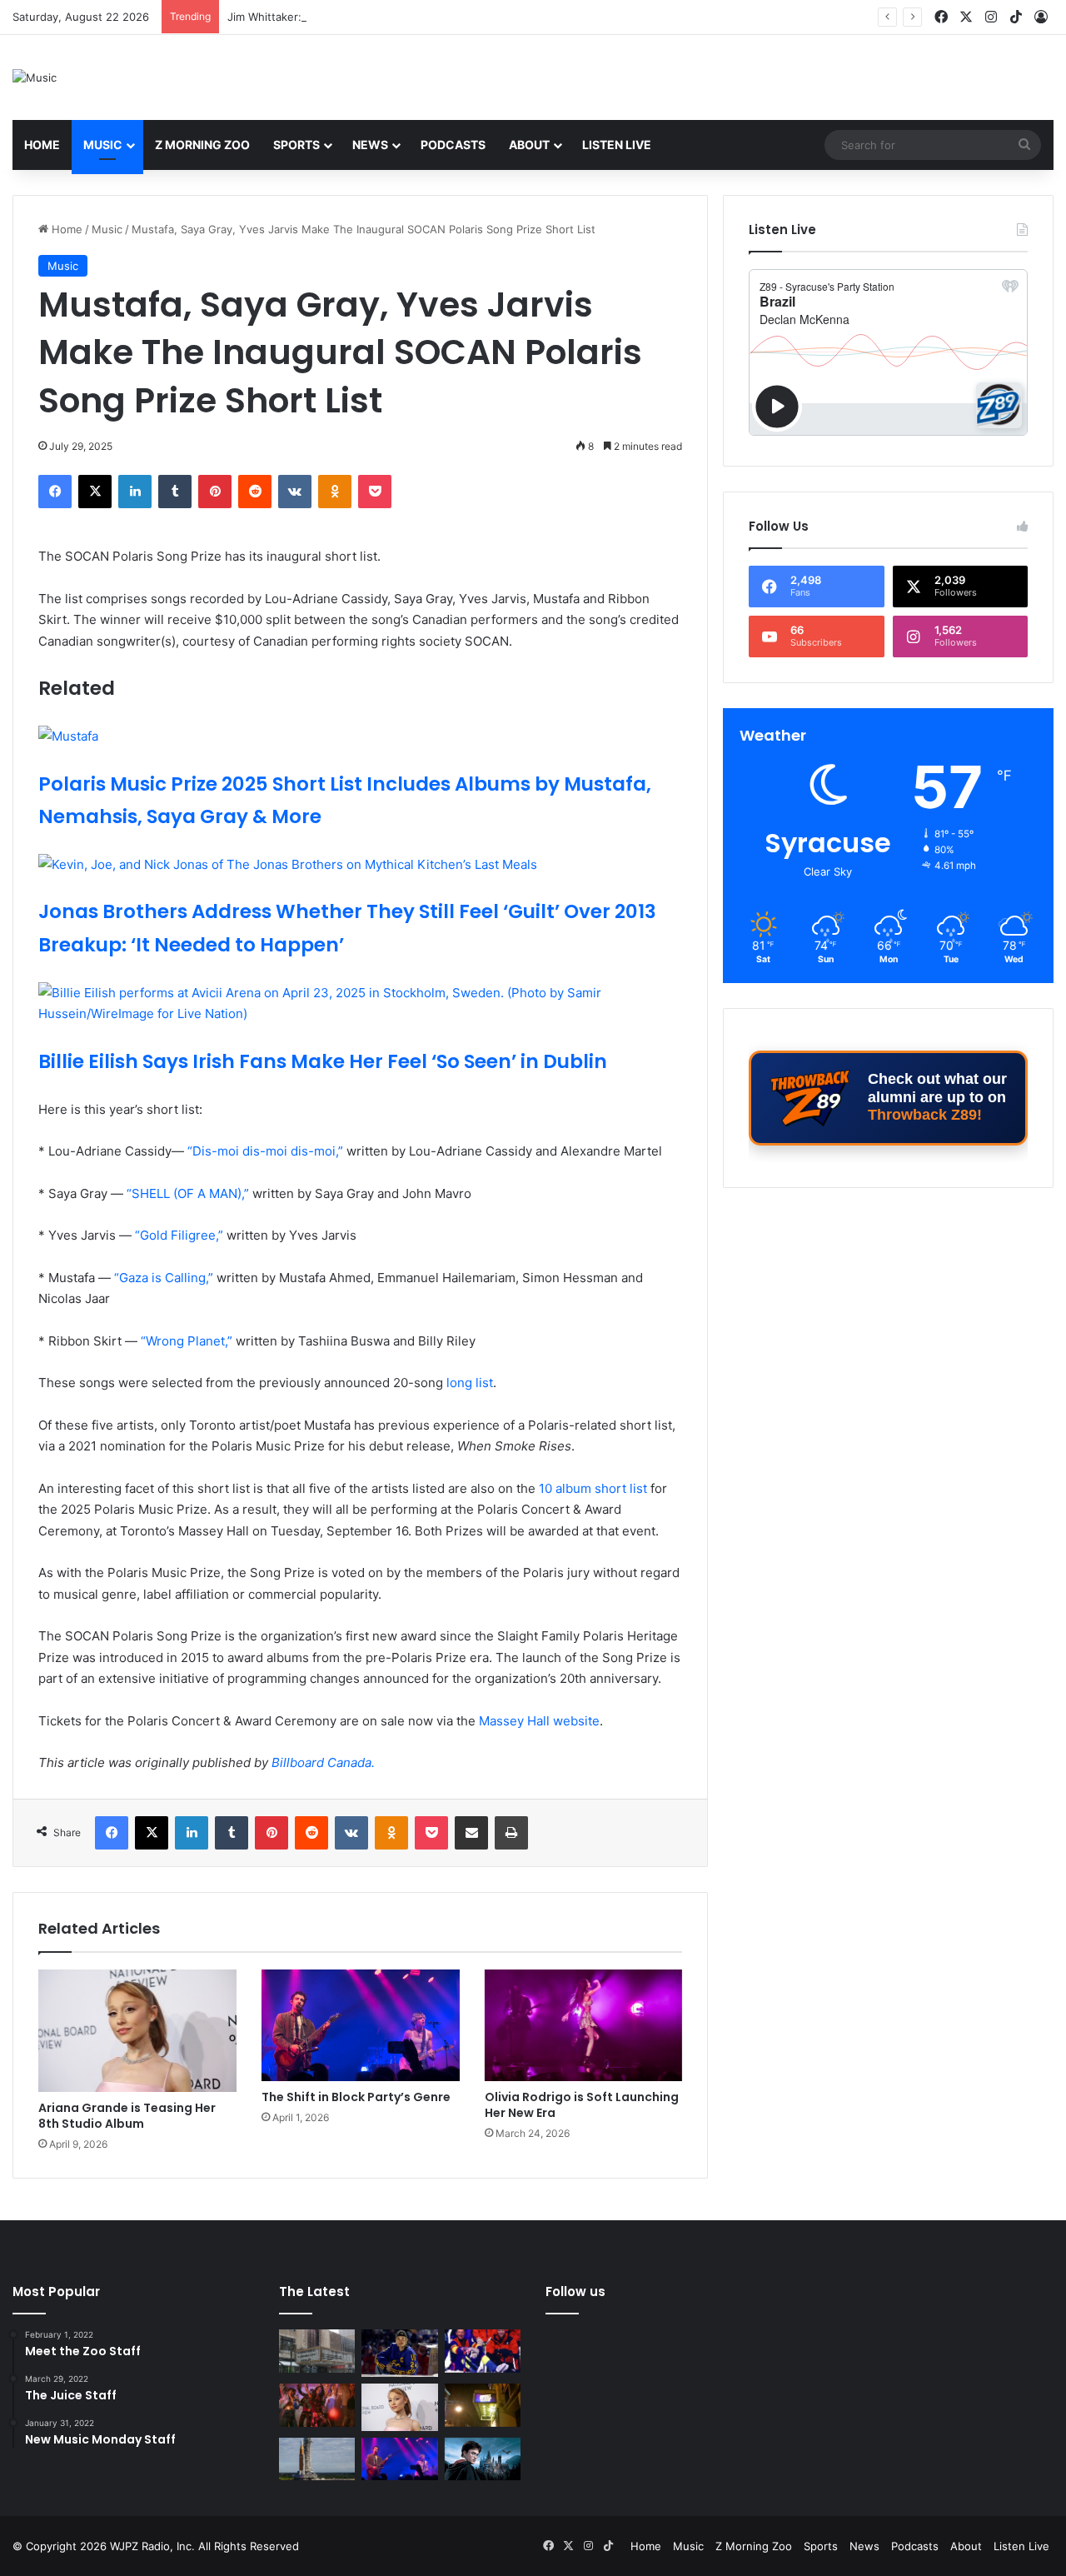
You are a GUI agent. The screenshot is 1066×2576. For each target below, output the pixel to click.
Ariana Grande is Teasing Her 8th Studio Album (127, 2116)
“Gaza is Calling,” (162, 1278)
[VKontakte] (295, 492)
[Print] (511, 1833)
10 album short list (593, 1488)
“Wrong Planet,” (187, 1341)
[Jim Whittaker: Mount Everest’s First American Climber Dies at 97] (483, 2351)
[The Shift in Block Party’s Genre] (361, 2025)
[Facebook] (55, 492)
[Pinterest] (215, 492)
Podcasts (453, 145)
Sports (296, 145)
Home (42, 145)
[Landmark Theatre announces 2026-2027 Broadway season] (317, 2351)
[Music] (35, 77)
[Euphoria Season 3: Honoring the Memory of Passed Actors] (317, 2405)
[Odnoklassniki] (335, 492)
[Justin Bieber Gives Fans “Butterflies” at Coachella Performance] (399, 2353)
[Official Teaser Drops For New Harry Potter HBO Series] (483, 2459)
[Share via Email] (471, 1833)
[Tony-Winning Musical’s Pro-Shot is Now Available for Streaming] (483, 2405)
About (529, 145)
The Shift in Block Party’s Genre (356, 2097)
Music (103, 145)
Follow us (575, 2291)
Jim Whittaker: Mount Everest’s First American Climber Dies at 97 (396, 17)
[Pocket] (375, 492)
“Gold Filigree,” (179, 1235)
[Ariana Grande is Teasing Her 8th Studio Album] (137, 2031)
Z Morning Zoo (202, 145)
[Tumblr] (175, 492)
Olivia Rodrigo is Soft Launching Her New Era (582, 2105)
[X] (95, 492)
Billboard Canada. (323, 1762)
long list (470, 1383)
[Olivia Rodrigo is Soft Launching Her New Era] (584, 2025)
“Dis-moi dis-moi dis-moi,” (264, 1151)
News (370, 145)
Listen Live (617, 145)
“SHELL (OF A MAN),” (186, 1193)
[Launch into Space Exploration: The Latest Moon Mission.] (317, 2459)
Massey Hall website (539, 1721)
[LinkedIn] (135, 492)
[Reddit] (255, 492)
